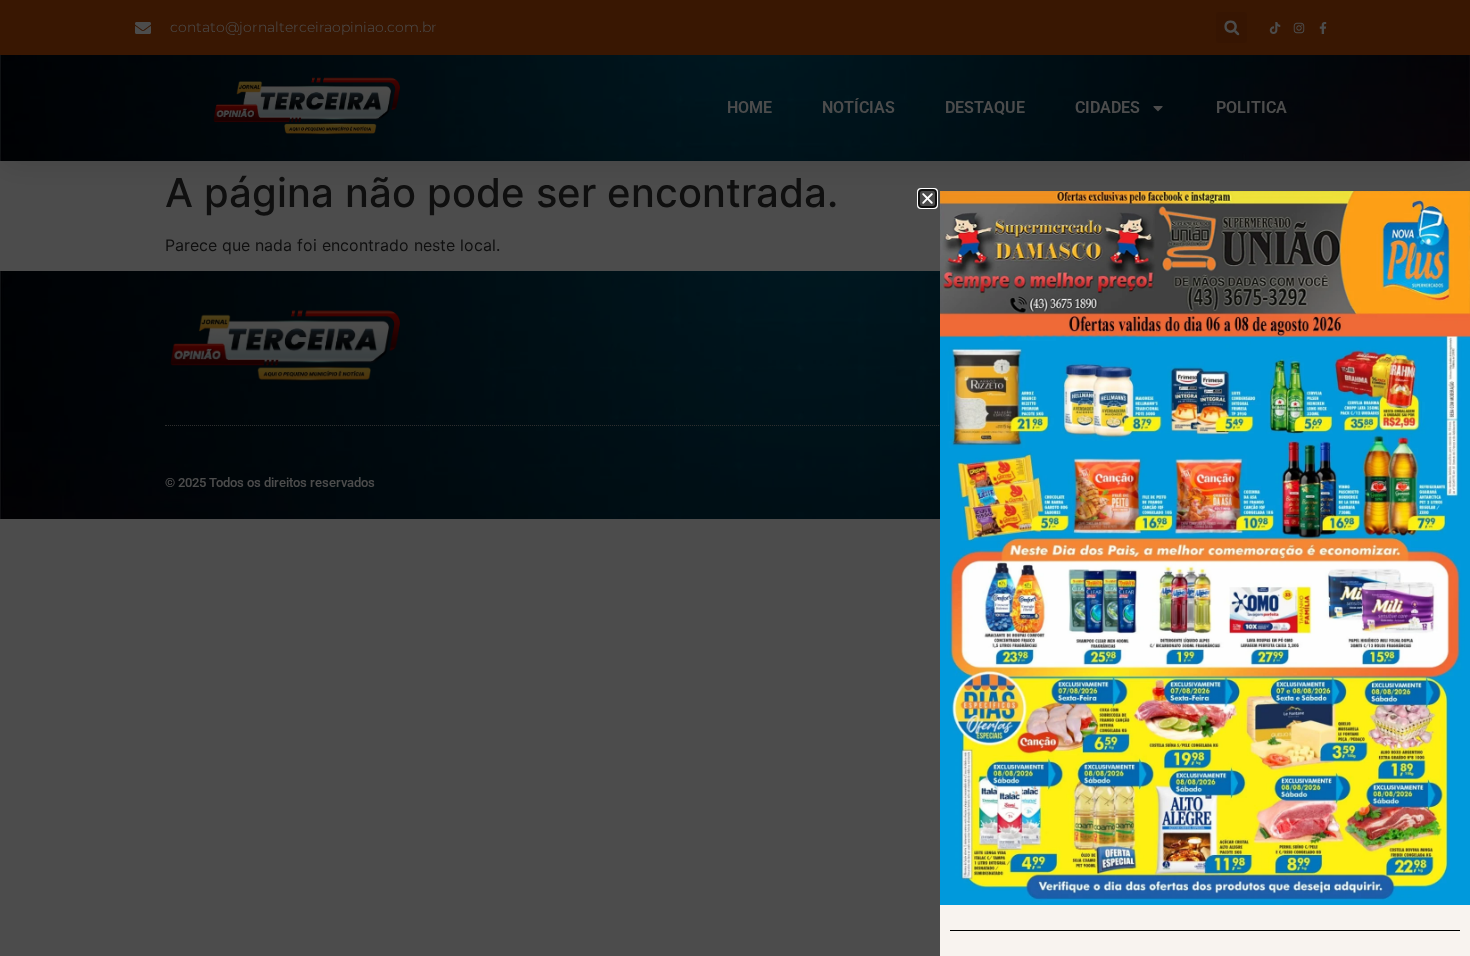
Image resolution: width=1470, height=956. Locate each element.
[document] (735, 478)
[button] (927, 198)
